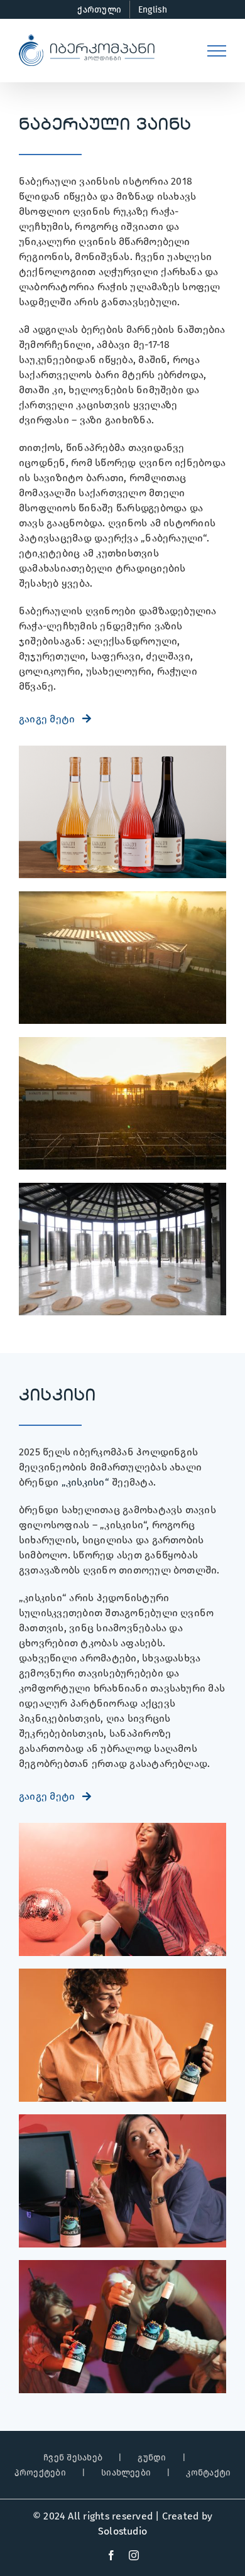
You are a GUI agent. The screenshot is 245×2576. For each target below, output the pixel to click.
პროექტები (40, 2473)
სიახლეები (126, 2473)
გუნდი (152, 2458)
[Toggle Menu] (217, 51)
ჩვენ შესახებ (73, 2458)
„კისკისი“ (85, 1482)
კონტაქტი (208, 2473)
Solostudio (122, 2531)
